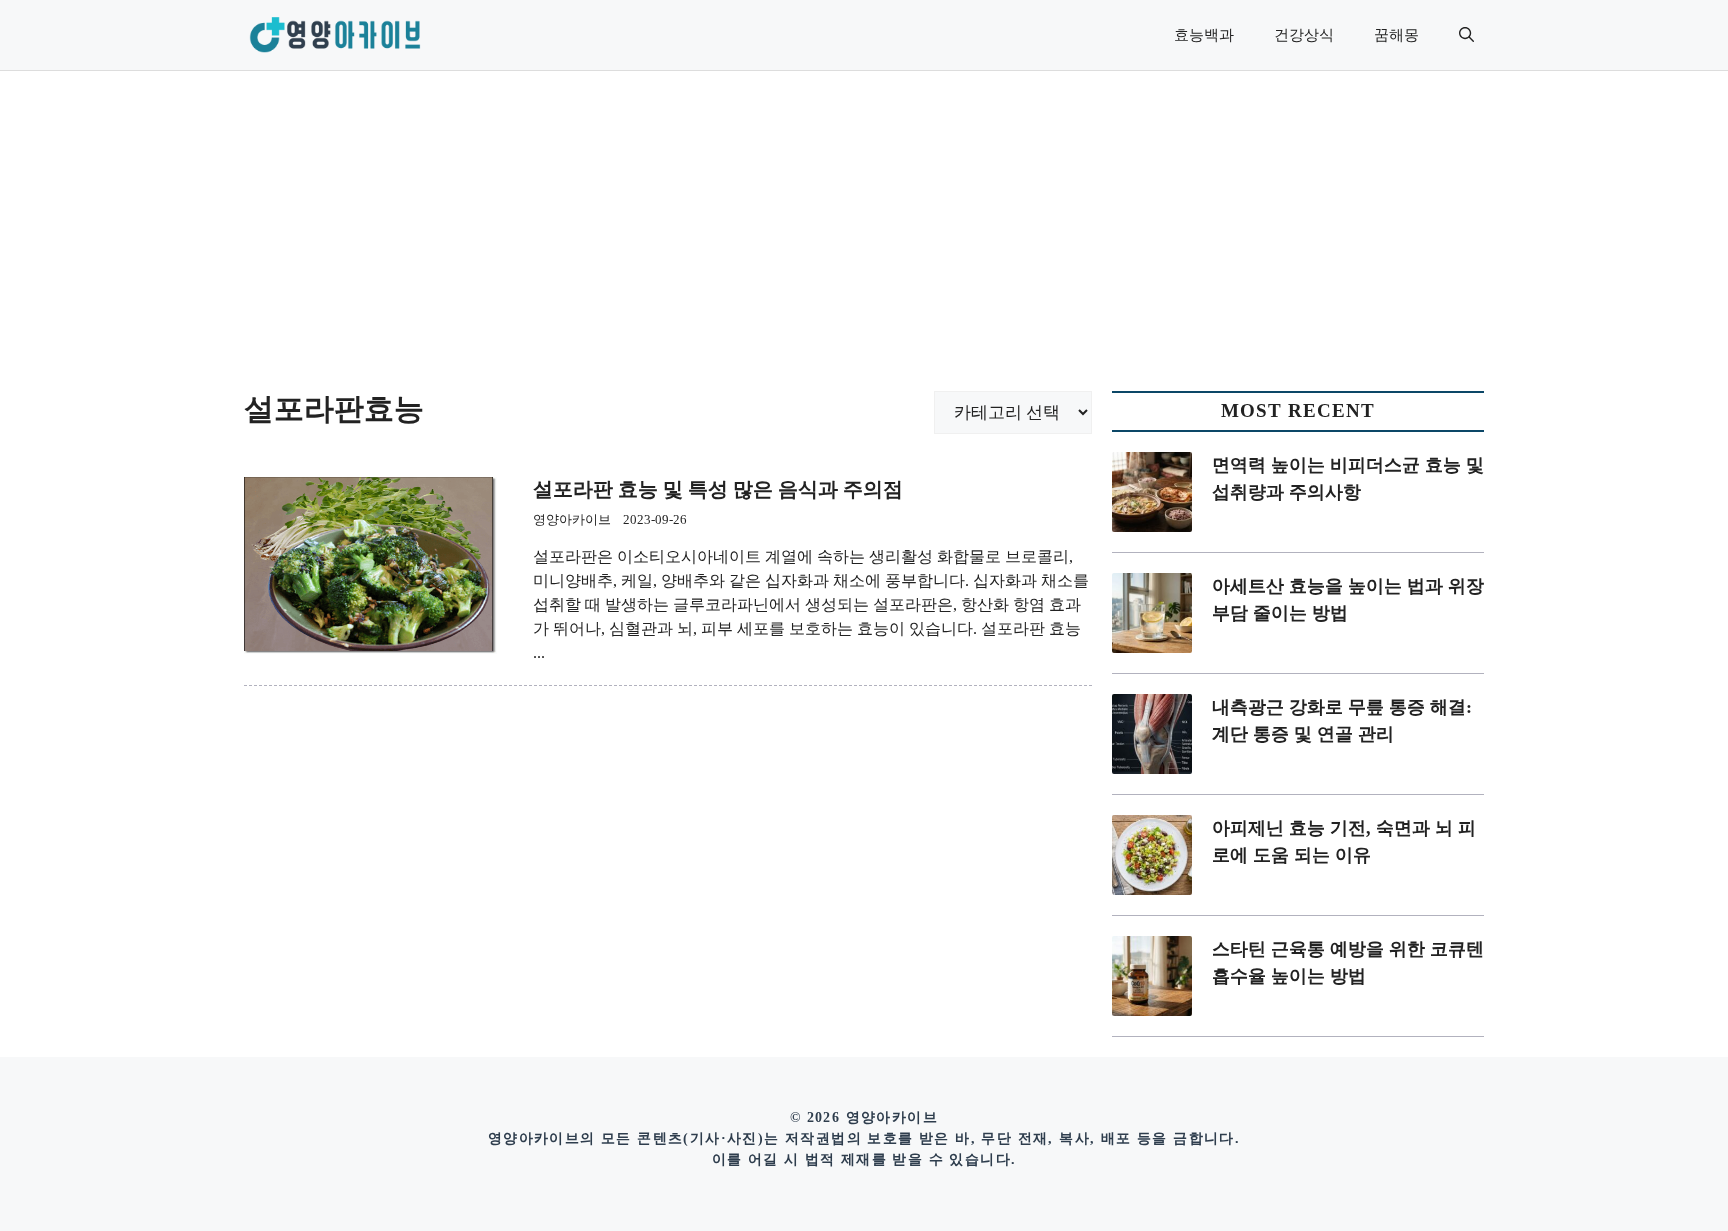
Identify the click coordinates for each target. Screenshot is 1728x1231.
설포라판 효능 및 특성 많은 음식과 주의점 (718, 489)
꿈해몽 (1396, 35)
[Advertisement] (864, 221)
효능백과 (1204, 35)
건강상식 (1304, 35)
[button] (1466, 35)
